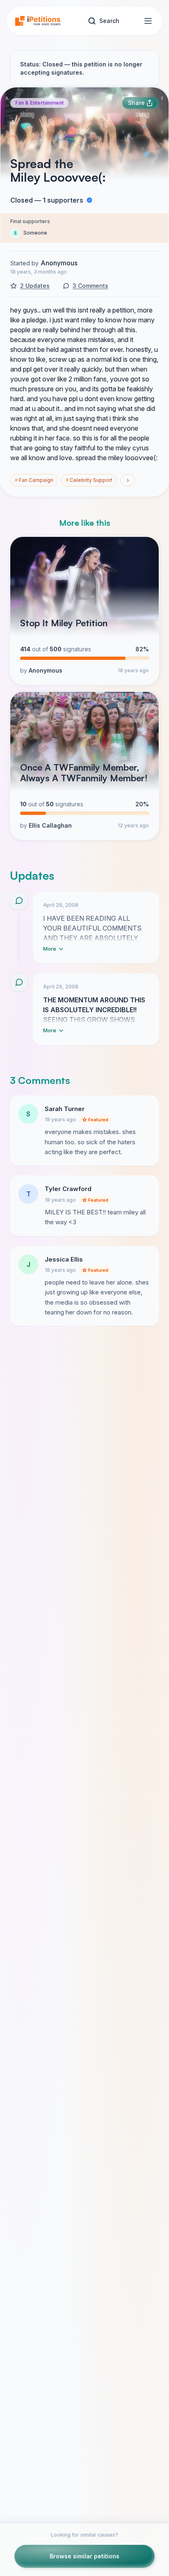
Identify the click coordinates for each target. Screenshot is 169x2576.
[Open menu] (148, 21)
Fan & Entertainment (39, 103)
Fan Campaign (34, 480)
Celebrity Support (89, 480)
